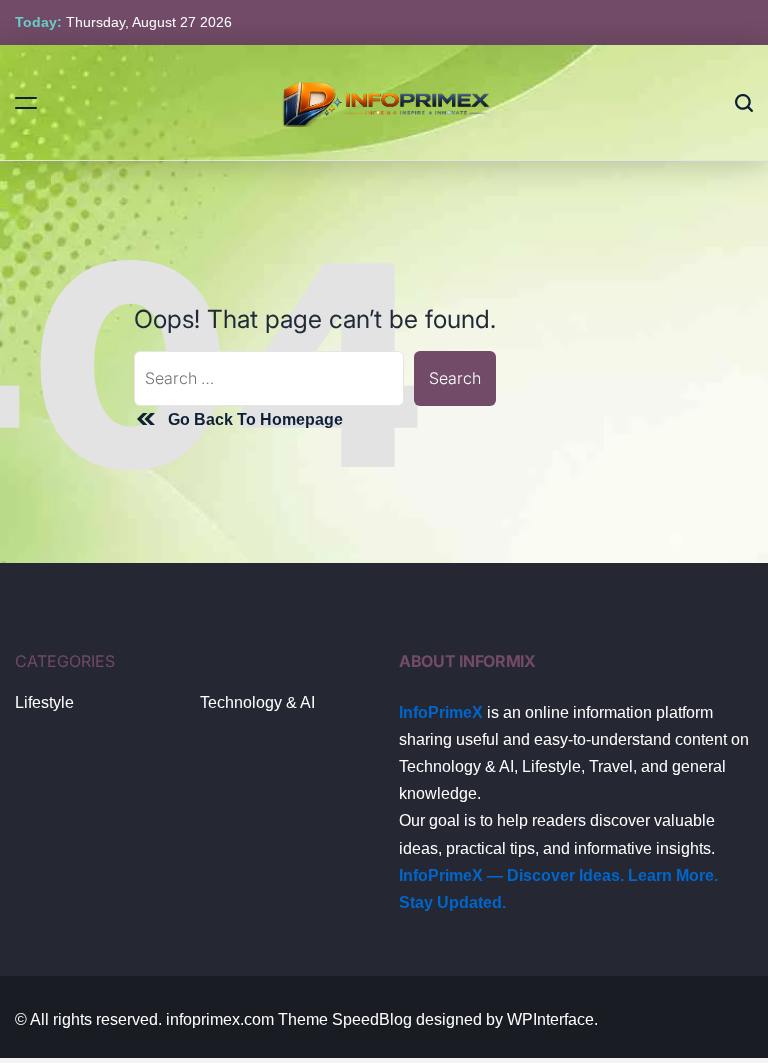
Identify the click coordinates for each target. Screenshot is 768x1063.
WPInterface (550, 1019)
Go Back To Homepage (255, 419)
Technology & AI (257, 702)
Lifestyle (44, 702)
